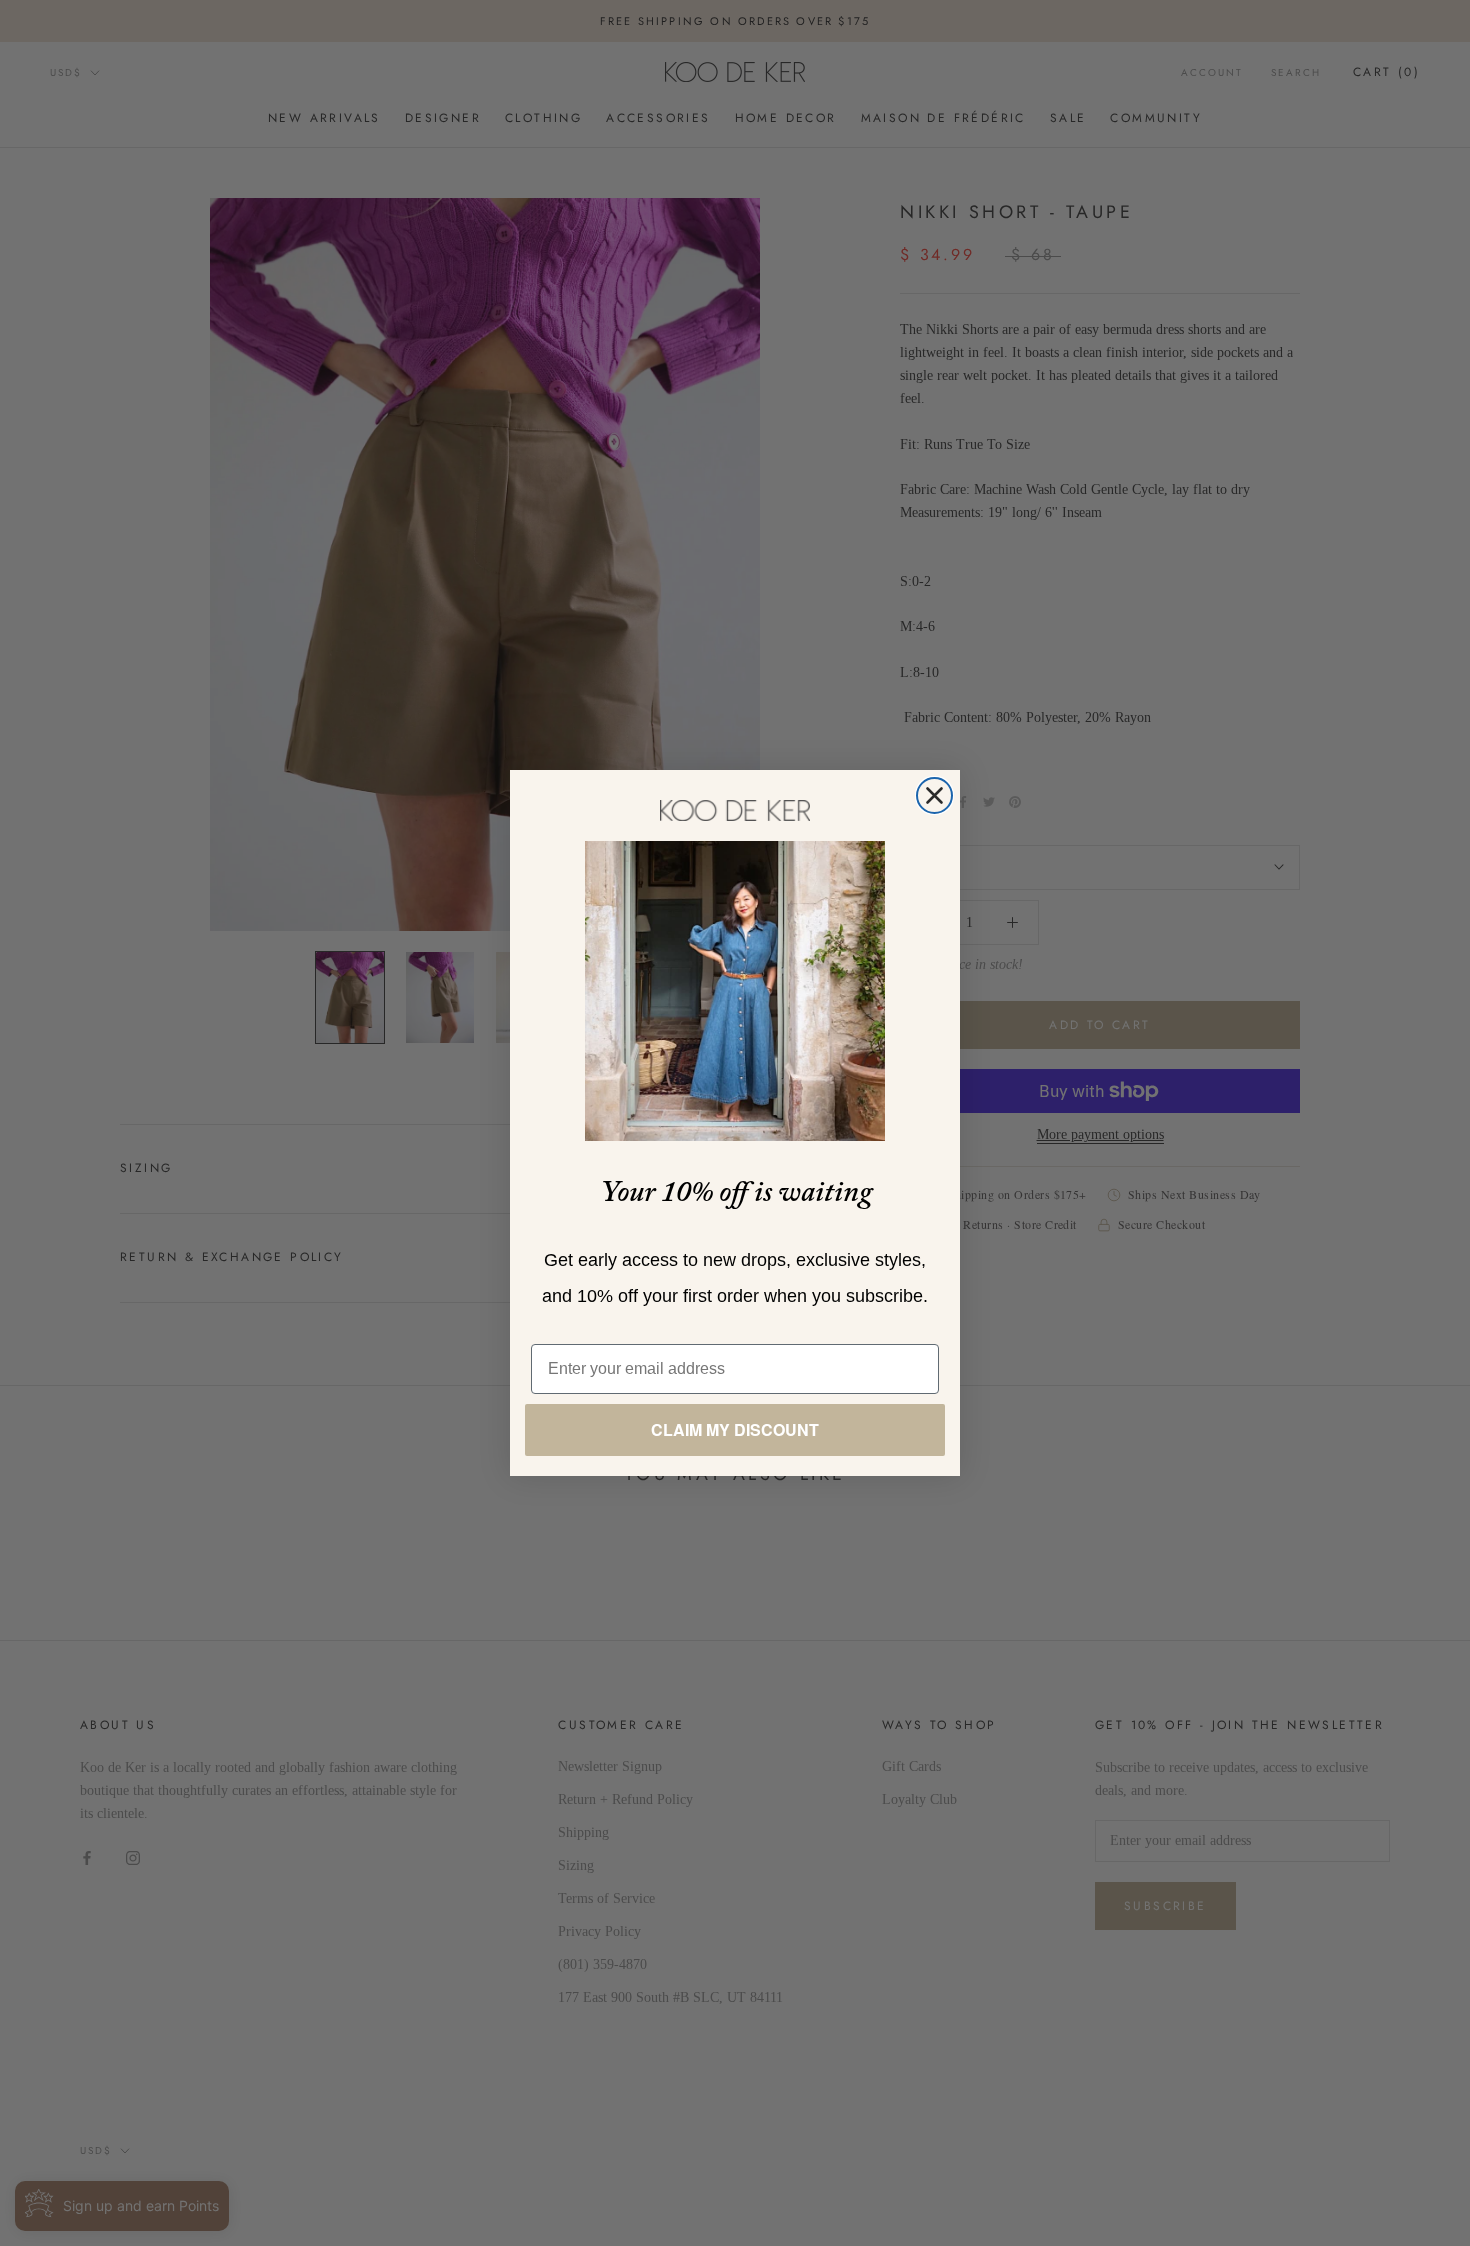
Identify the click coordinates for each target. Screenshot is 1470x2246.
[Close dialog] (934, 795)
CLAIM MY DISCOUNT (735, 1429)
